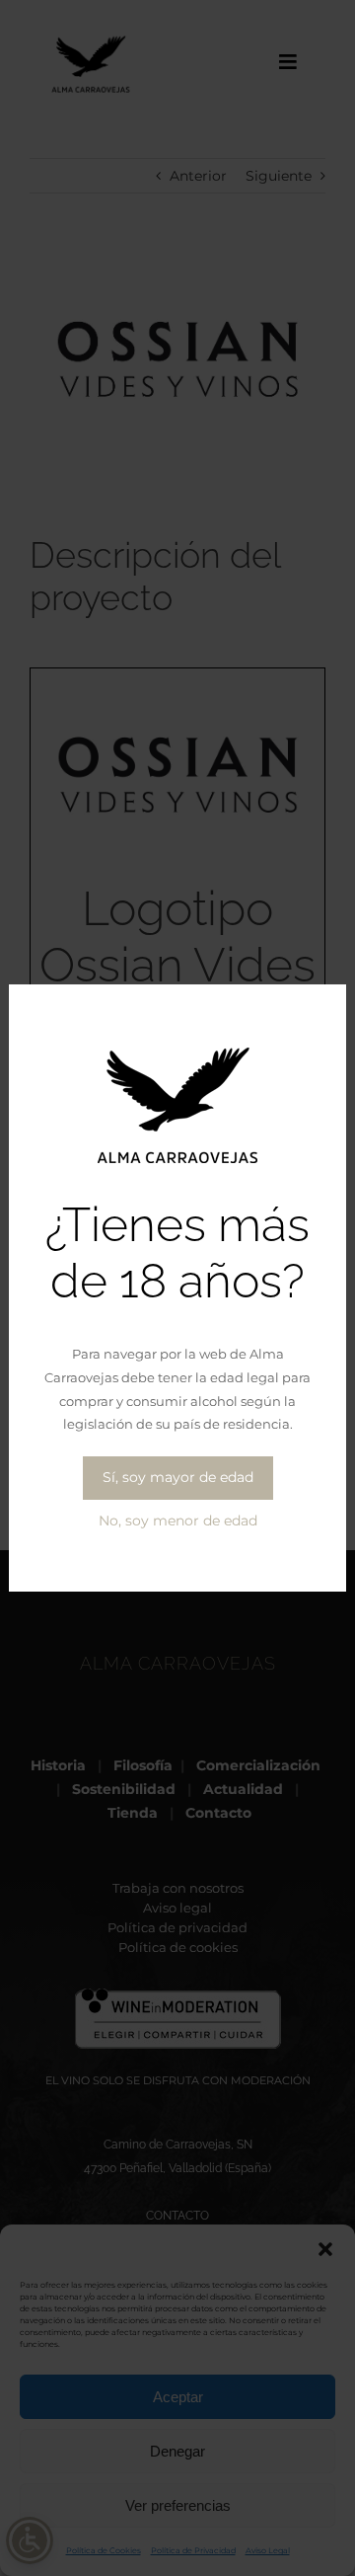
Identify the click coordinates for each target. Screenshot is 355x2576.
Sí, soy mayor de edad (178, 1477)
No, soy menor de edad (178, 1521)
